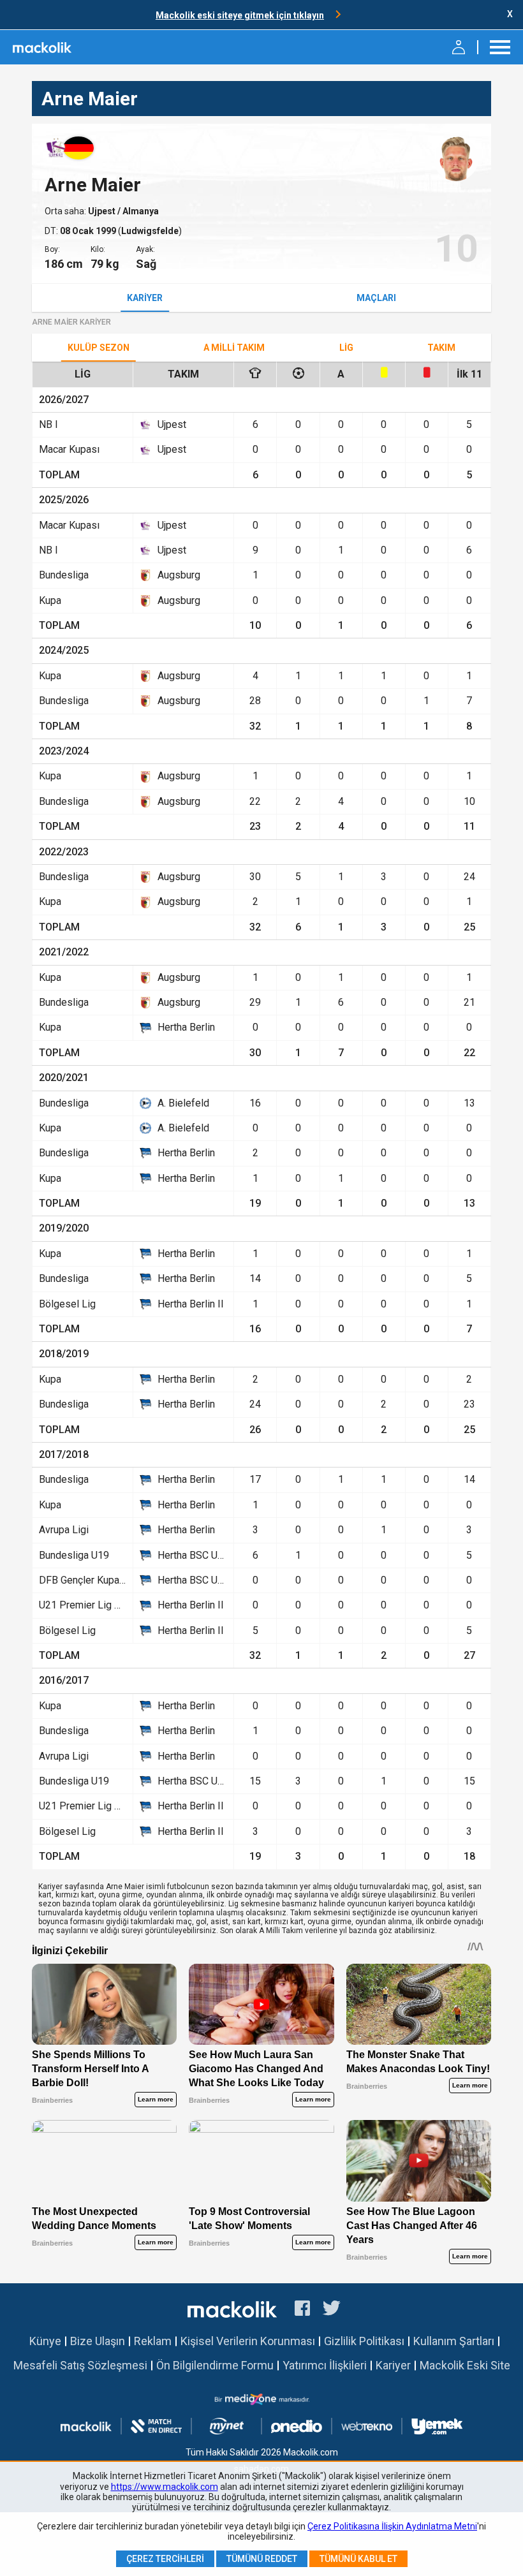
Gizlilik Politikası (364, 2341)
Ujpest (103, 211)
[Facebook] (302, 2310)
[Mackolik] (43, 47)
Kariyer (145, 298)
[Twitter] (332, 2310)
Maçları (376, 298)
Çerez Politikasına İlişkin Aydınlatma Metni (392, 2526)
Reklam (153, 2341)
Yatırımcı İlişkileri (325, 2365)
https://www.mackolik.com (165, 2487)
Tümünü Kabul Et (358, 2559)
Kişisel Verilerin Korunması (248, 2341)
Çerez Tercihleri (165, 2559)
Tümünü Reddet (262, 2559)
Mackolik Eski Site (465, 2365)
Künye (45, 2341)
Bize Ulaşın (98, 2341)
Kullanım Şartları (454, 2341)
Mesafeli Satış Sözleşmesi (80, 2365)
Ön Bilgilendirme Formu (215, 2365)
